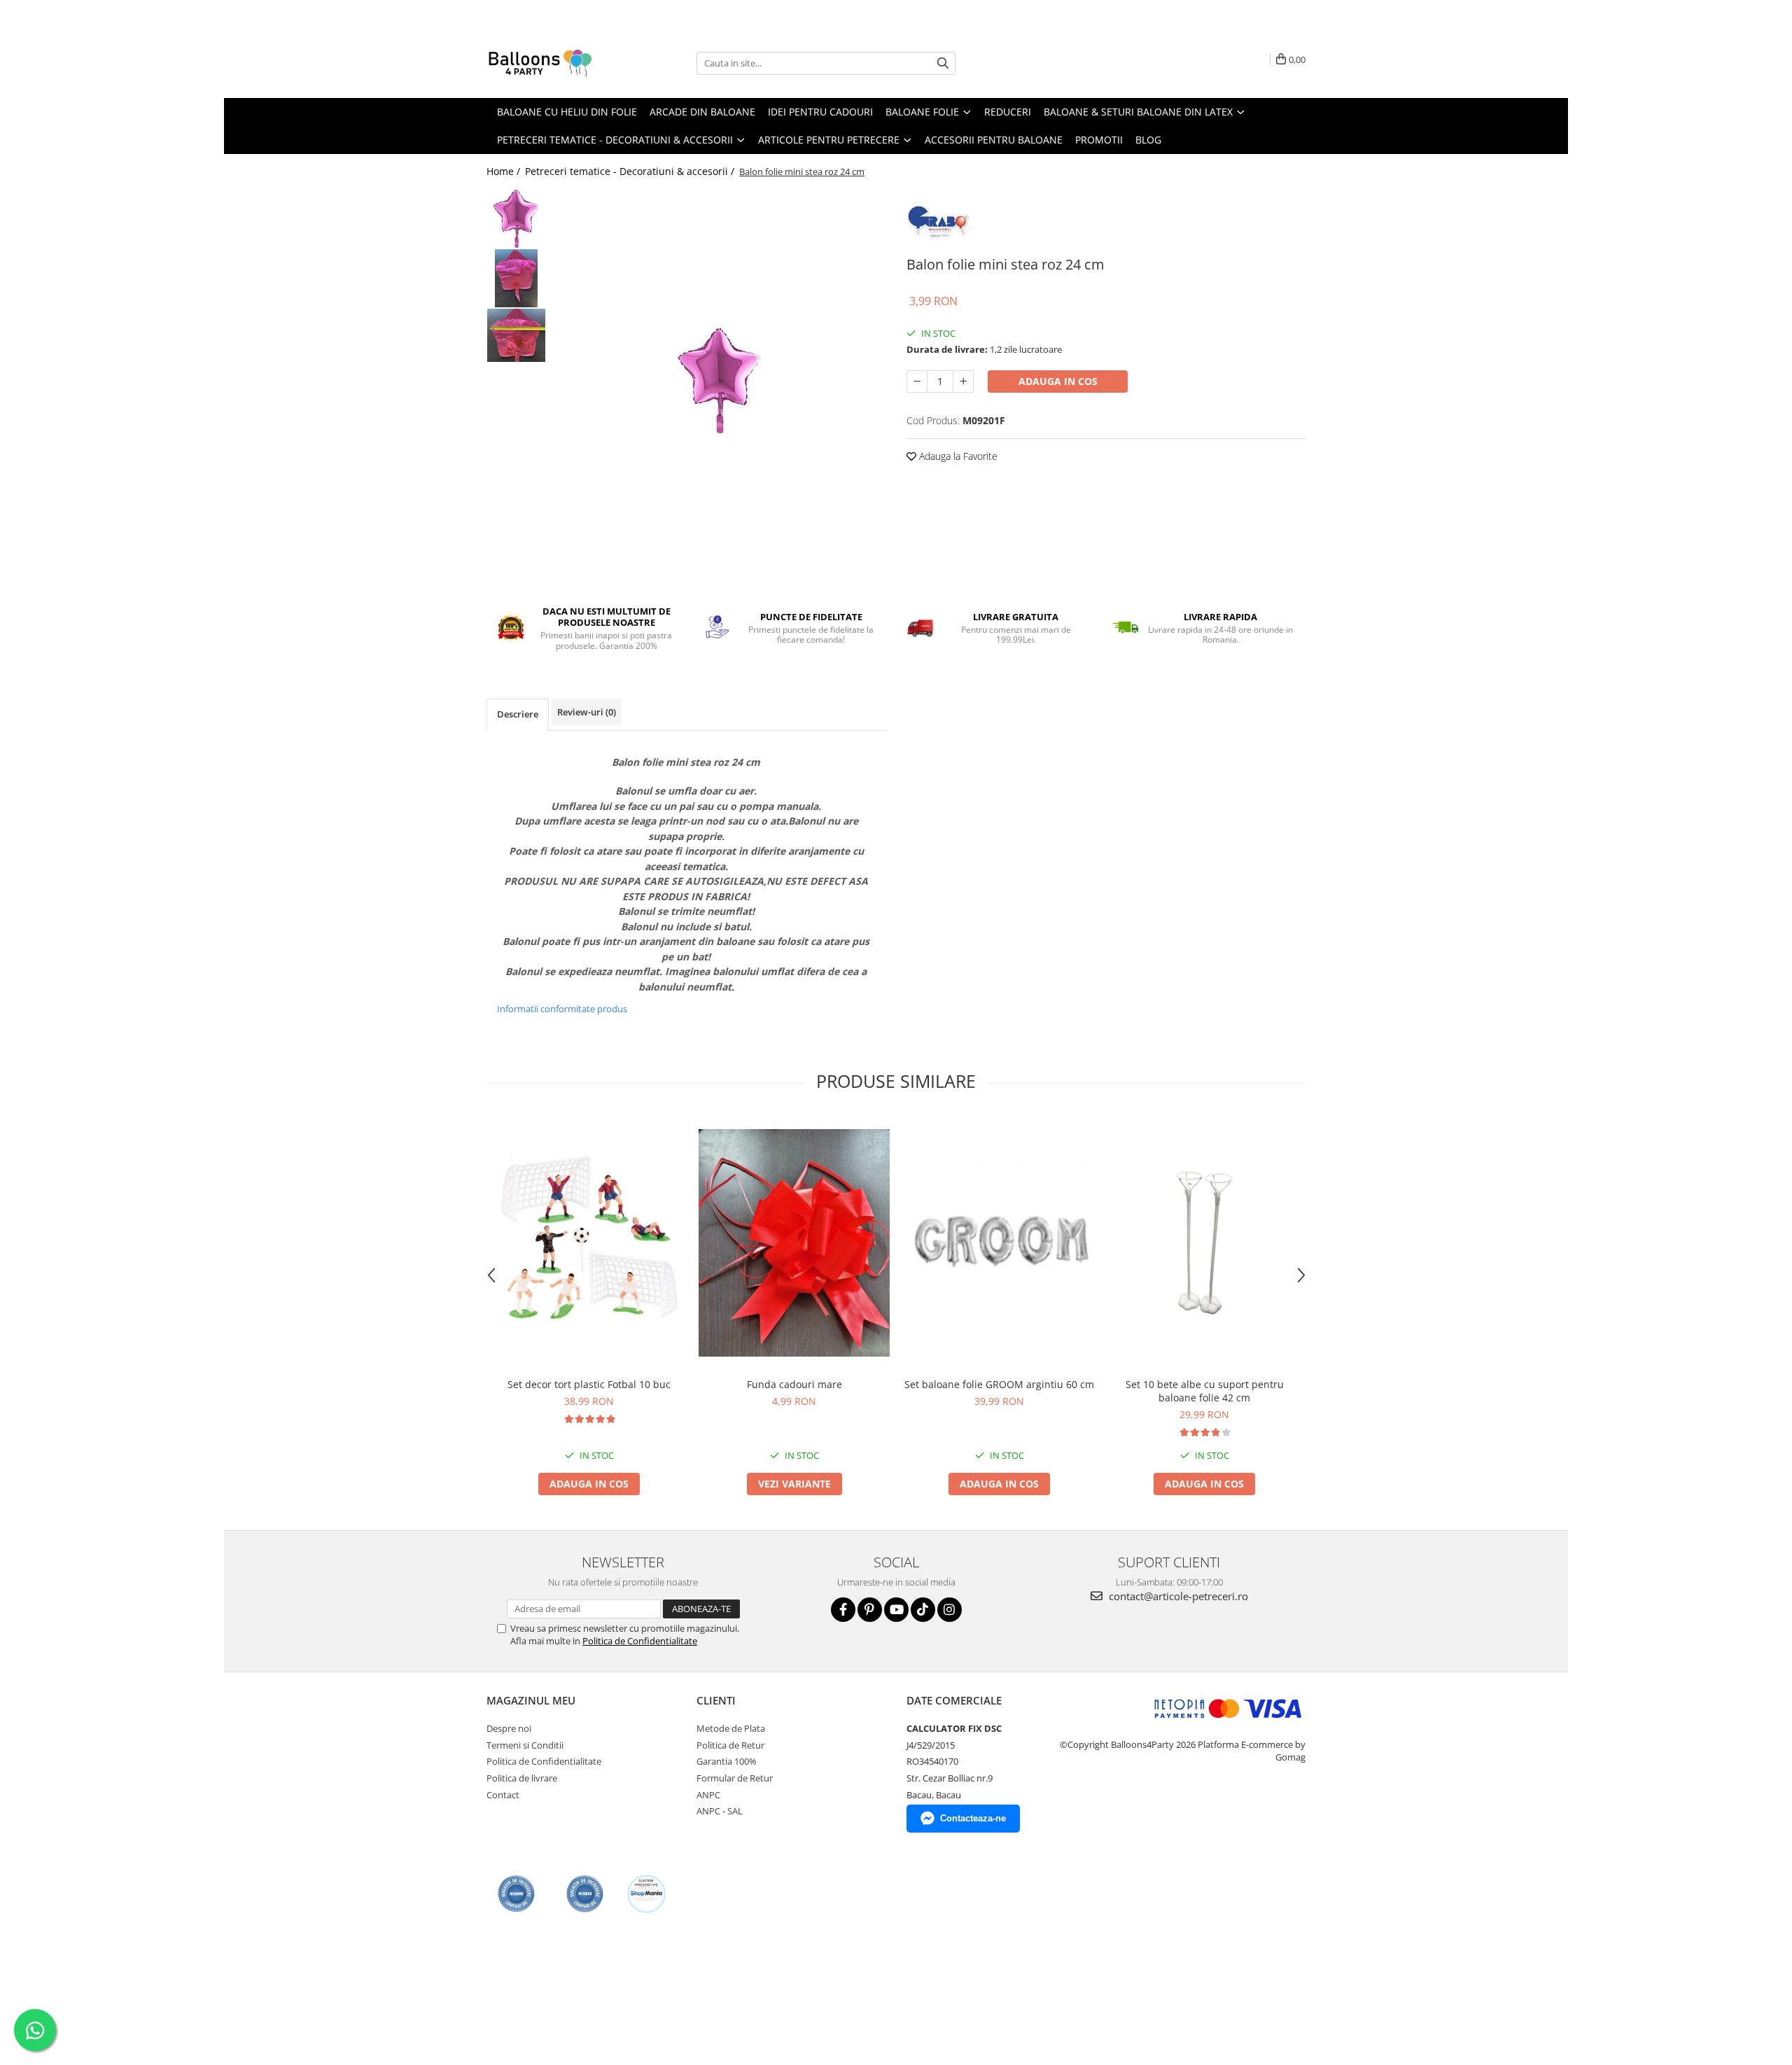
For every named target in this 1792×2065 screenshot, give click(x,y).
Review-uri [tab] (587, 712)
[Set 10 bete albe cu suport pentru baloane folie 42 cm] (1204, 1243)
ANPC (708, 1795)
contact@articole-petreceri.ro (1177, 1596)
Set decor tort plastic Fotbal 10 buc (589, 1384)
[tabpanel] (719, 381)
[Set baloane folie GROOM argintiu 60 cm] (999, 1243)
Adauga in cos (1058, 381)
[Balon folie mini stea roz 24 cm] (719, 381)
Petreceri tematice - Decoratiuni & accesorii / (631, 171)
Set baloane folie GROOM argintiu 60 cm (999, 1384)
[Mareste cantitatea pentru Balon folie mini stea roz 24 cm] (963, 381)
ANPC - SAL (720, 1811)
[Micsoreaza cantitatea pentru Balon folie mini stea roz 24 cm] (917, 381)
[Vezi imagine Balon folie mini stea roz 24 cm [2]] (516, 335)
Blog (1148, 140)
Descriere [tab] (518, 714)
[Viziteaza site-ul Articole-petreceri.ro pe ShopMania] (646, 1894)
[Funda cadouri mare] (794, 1243)
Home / (505, 171)
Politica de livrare (522, 1778)
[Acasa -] (556, 63)
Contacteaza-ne (973, 1818)
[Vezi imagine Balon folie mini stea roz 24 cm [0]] (516, 219)
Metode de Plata (731, 1728)
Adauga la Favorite (957, 456)
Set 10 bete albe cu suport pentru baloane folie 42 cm (1205, 1391)
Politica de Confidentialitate (640, 1641)
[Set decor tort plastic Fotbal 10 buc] (589, 1243)
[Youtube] (896, 1610)
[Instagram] (950, 1610)
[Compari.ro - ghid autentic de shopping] (516, 1894)
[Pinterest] (870, 1610)
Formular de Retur (735, 1778)
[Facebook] (843, 1610)
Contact (503, 1795)
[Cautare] (943, 63)
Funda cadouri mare (794, 1384)
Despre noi (509, 1728)
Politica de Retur (730, 1745)
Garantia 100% (727, 1761)
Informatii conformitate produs (562, 1009)
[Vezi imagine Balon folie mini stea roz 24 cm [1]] (516, 278)
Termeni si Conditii (525, 1745)
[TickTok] (923, 1610)
